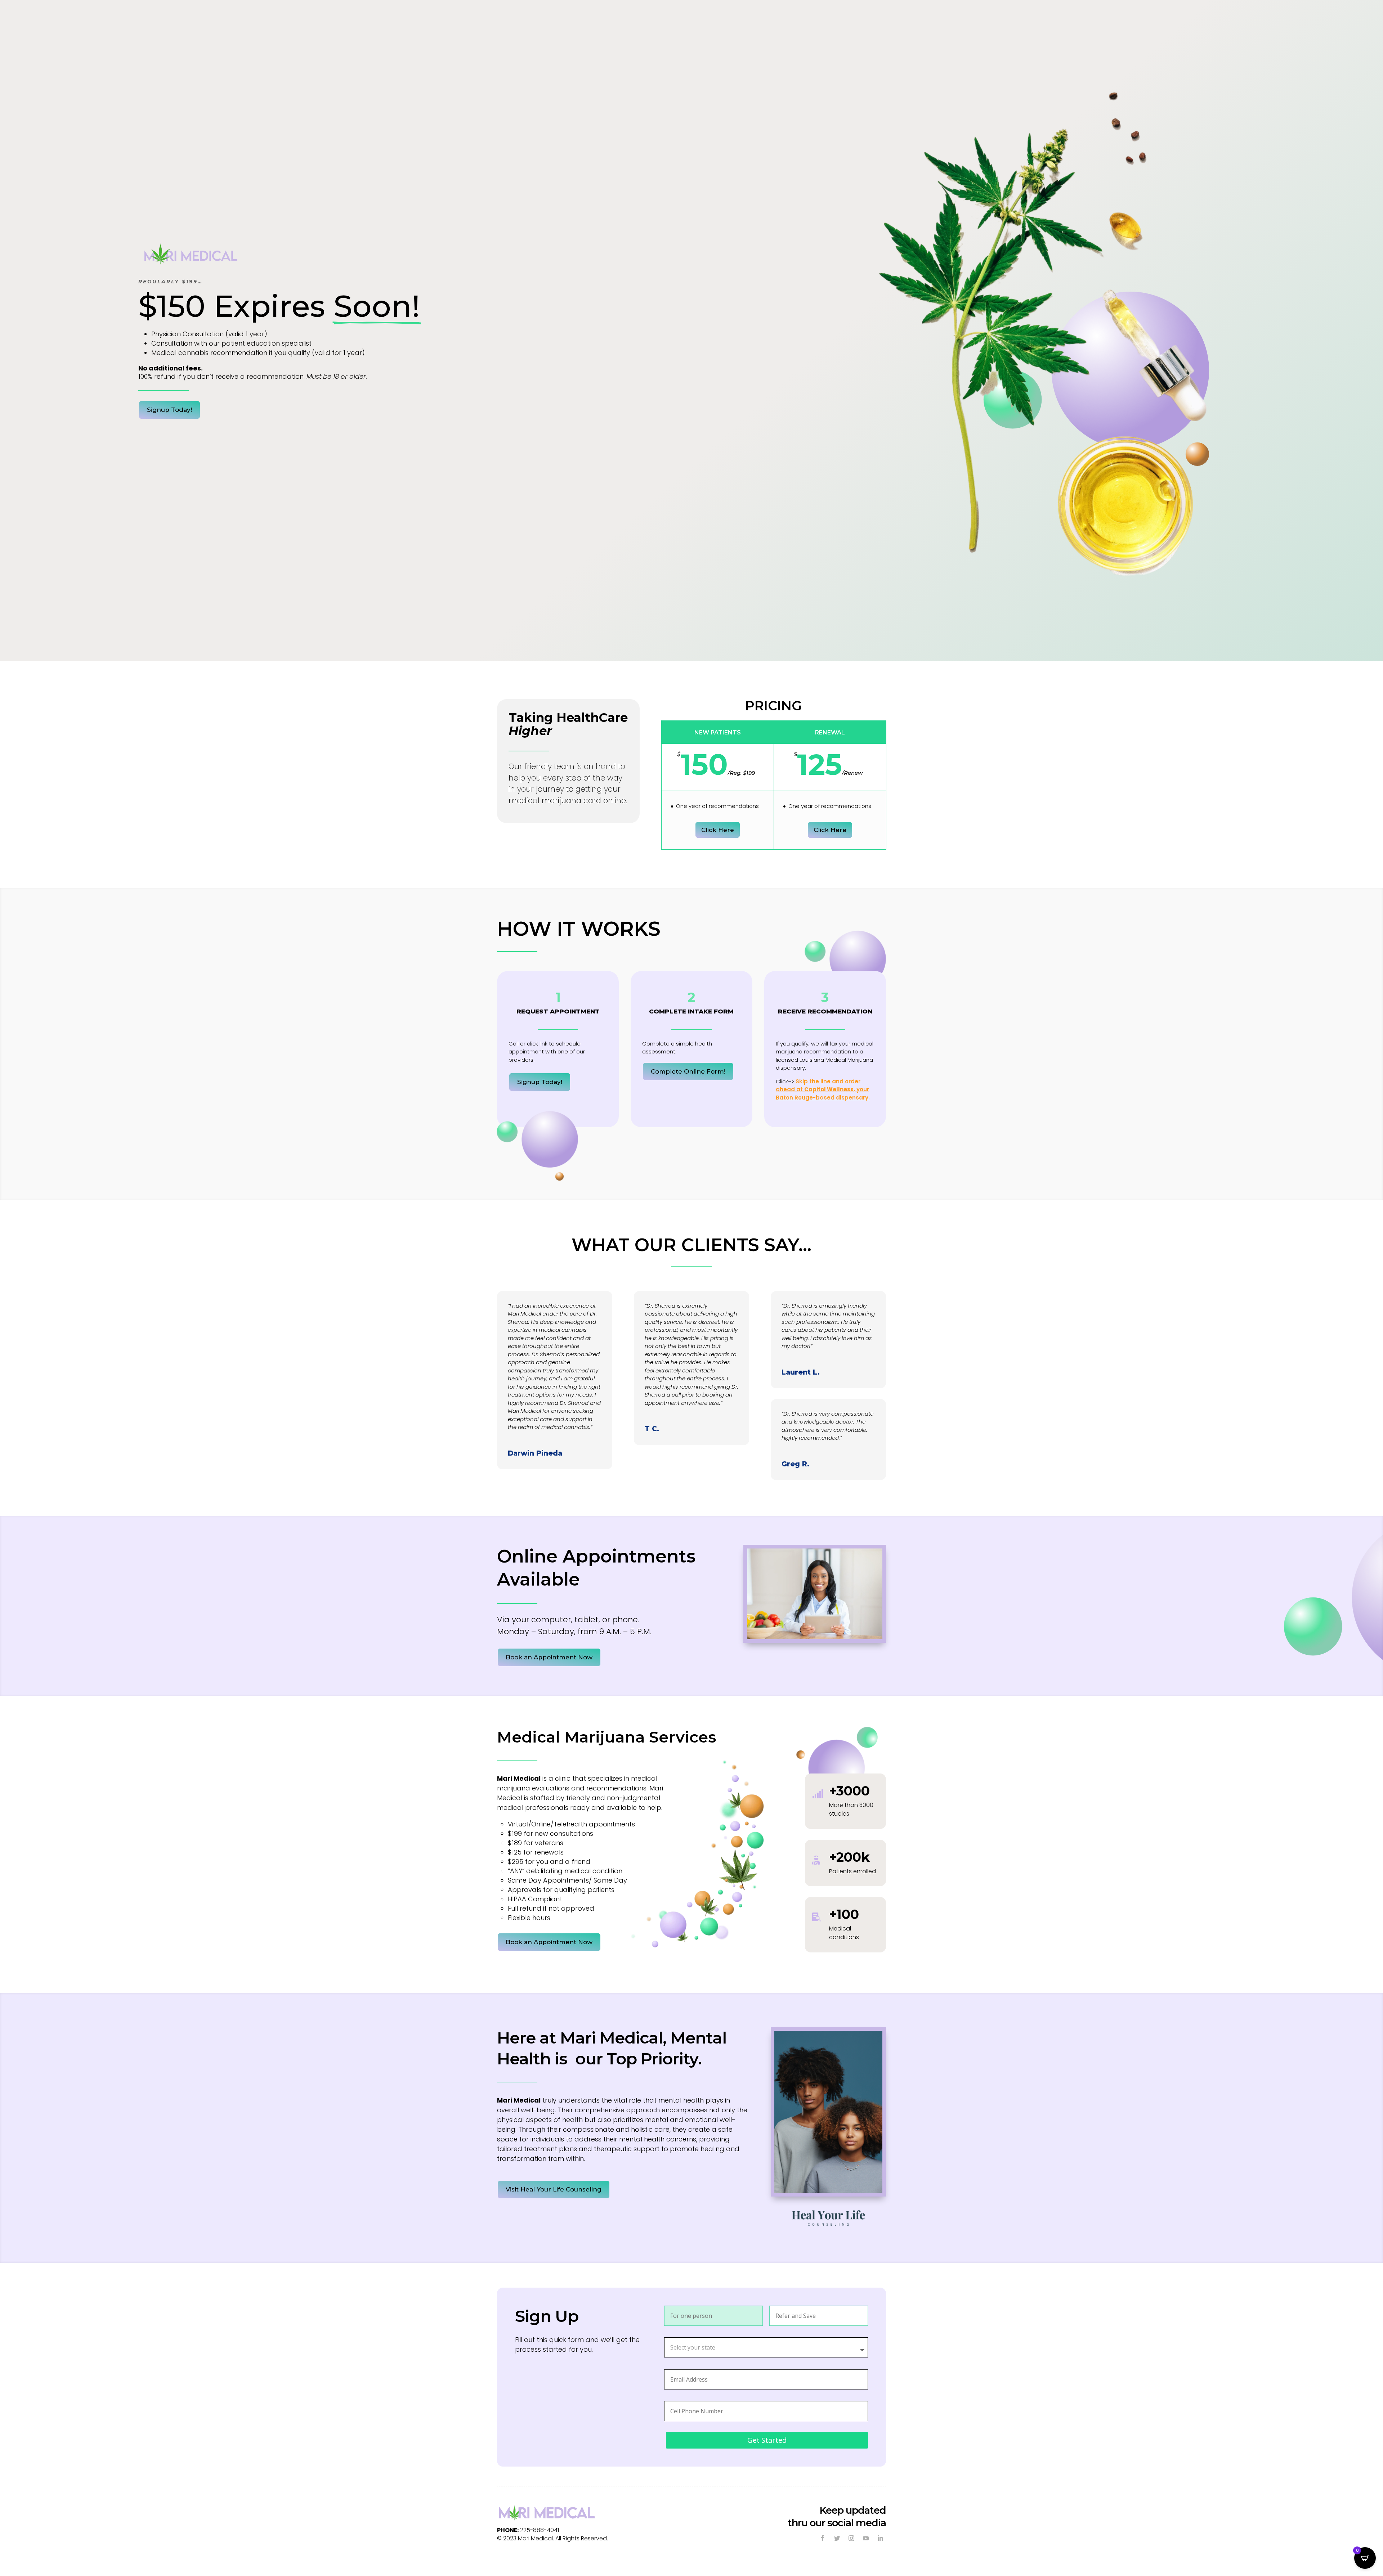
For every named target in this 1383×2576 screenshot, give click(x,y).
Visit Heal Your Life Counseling (554, 2189)
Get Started (767, 2440)
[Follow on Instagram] (851, 2538)
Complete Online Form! (688, 1071)
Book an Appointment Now (549, 1657)
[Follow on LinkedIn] (880, 2538)
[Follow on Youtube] (866, 2538)
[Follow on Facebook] (823, 2538)
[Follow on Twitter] (837, 2538)
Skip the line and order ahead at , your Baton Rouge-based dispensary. (823, 1089)
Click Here (718, 830)
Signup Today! (169, 410)
